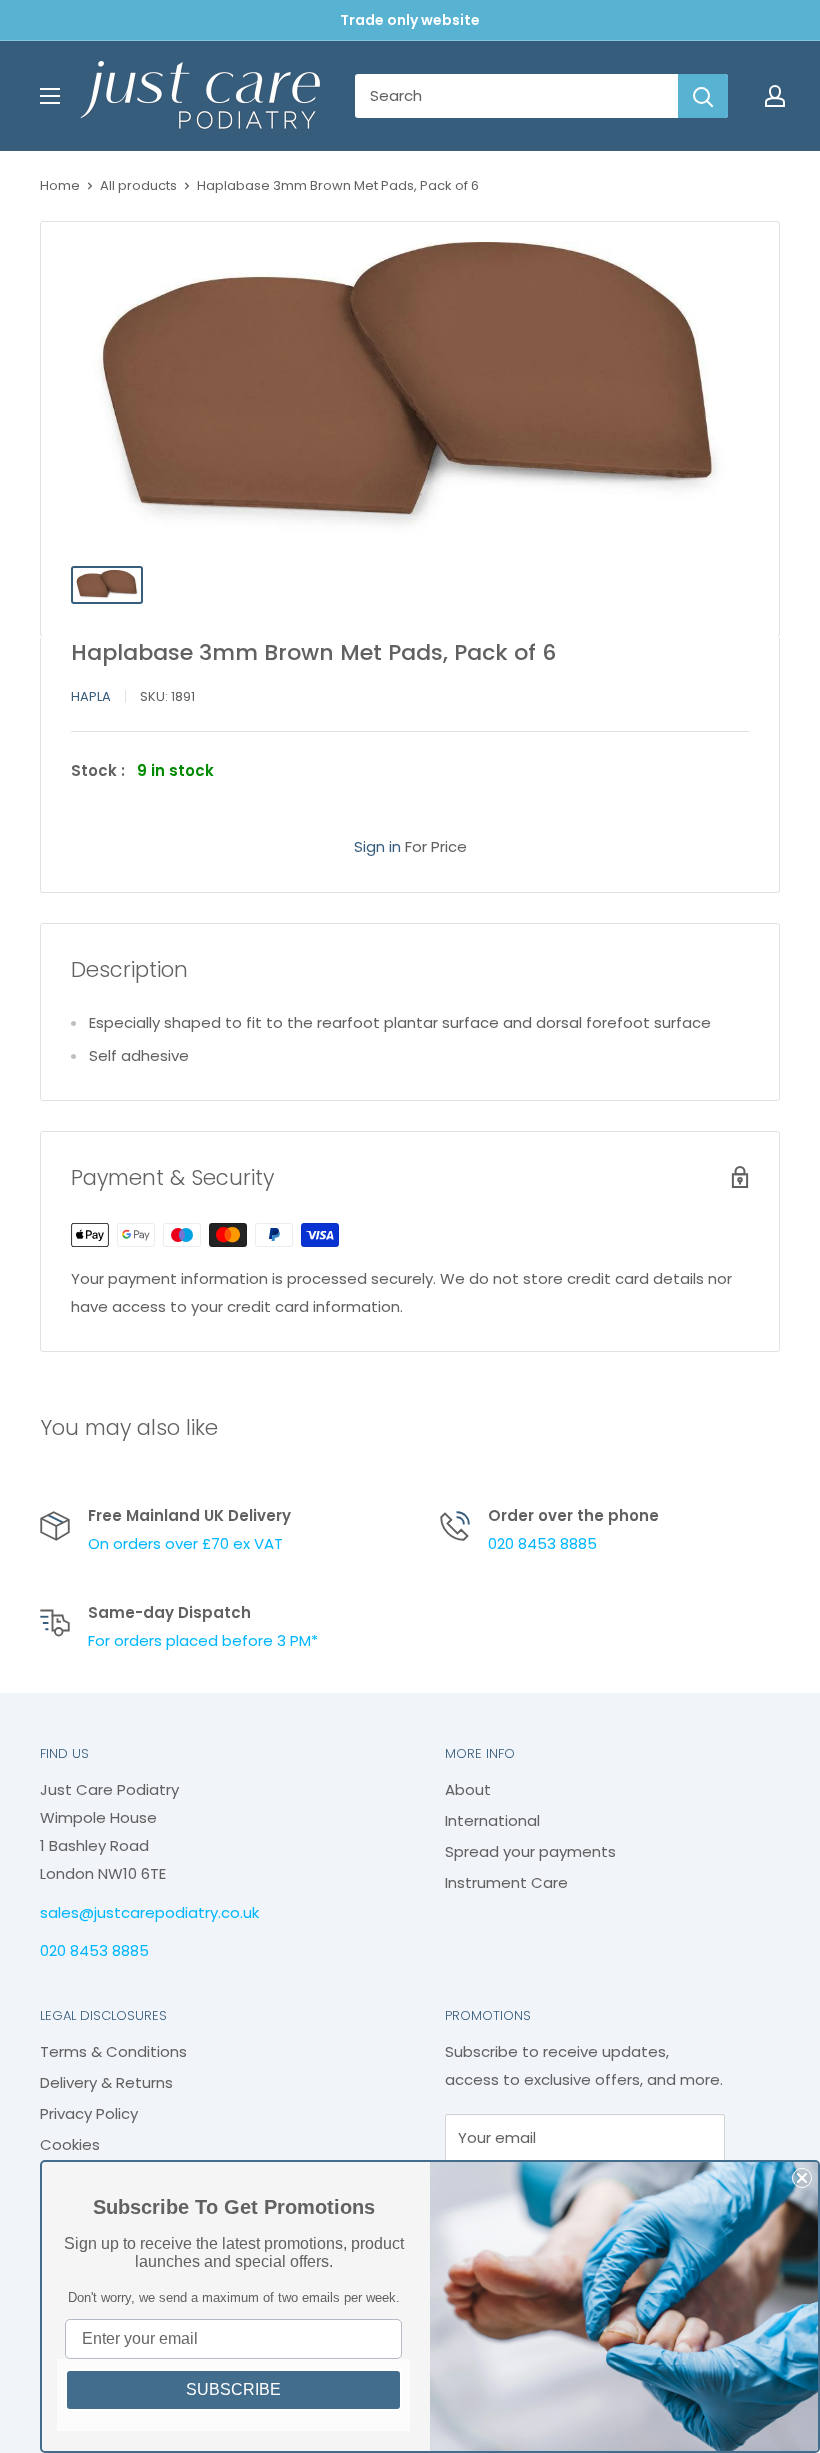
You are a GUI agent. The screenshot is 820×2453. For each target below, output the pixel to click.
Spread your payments (530, 1851)
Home (60, 185)
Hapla (91, 696)
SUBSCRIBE (233, 2389)
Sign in (377, 846)
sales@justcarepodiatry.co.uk (149, 1912)
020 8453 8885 (542, 1543)
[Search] (703, 96)
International (492, 1820)
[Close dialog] (802, 2178)
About (468, 1789)
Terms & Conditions (113, 2051)
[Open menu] (50, 96)
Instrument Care (506, 1882)
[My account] (775, 96)
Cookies (70, 2144)
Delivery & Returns (106, 2082)
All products (138, 185)
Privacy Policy (89, 2113)
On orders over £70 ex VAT (185, 1543)
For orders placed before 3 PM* (203, 1640)
